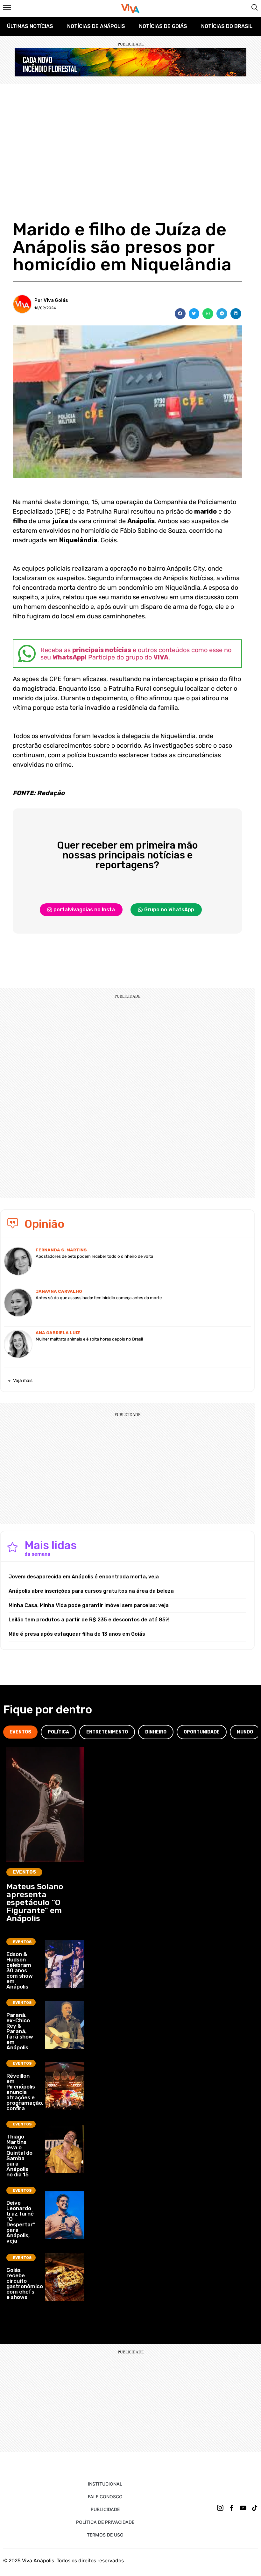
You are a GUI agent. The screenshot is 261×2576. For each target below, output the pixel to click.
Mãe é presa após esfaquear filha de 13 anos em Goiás (77, 1634)
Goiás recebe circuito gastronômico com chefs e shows (25, 2284)
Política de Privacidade (105, 2522)
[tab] (20, 1732)
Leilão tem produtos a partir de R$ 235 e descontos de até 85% (89, 1620)
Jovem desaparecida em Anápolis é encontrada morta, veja (84, 1577)
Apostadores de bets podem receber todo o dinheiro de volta (94, 1256)
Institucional (105, 2484)
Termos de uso (105, 2535)
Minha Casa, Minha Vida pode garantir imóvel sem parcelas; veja (89, 1605)
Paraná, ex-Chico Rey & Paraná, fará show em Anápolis (20, 2031)
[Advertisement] (130, 132)
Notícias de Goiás (163, 26)
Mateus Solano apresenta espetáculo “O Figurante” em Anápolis (35, 1902)
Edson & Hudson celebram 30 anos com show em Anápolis (20, 1970)
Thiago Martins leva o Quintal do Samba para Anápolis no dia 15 (19, 2156)
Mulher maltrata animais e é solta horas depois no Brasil (89, 1339)
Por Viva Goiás (51, 300)
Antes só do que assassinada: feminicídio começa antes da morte (99, 1298)
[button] (180, 314)
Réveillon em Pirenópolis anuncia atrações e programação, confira (25, 2092)
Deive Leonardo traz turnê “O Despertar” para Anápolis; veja (21, 2222)
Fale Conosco (105, 2497)
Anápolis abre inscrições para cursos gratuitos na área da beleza (91, 1591)
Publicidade (105, 2509)
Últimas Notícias (30, 26)
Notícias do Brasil (227, 26)
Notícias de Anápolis (96, 26)
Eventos (24, 1872)
